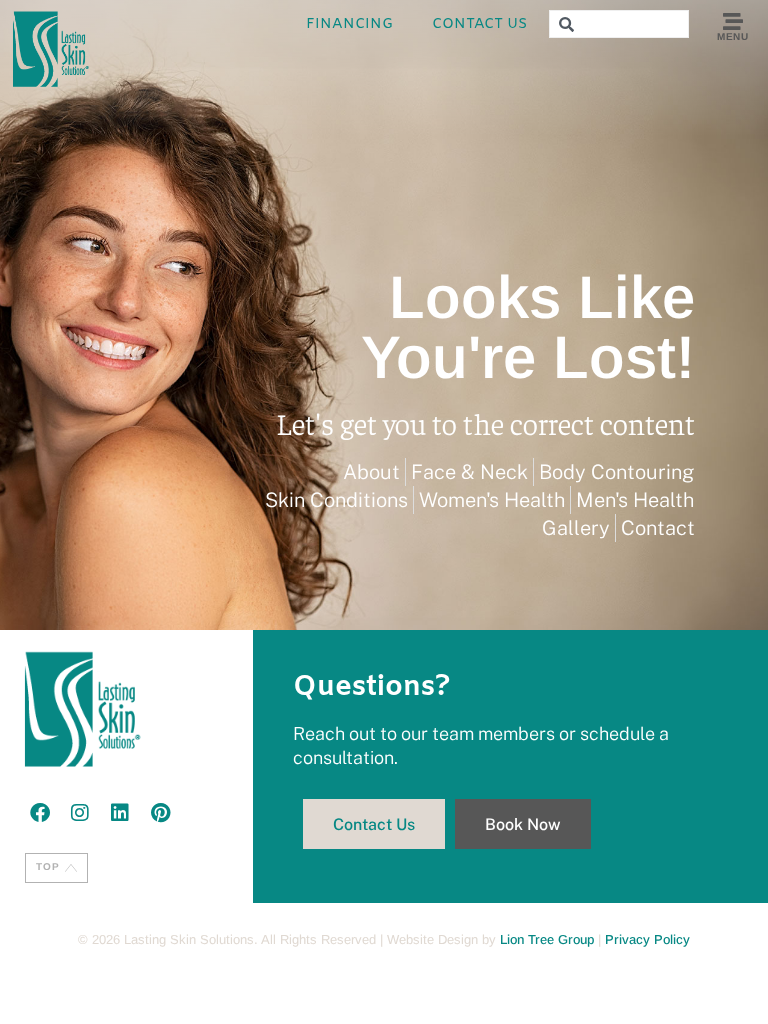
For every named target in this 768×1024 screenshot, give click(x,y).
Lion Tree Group (547, 939)
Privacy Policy (647, 939)
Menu (732, 36)
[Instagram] (80, 813)
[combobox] (619, 24)
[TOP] (71, 868)
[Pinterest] (160, 813)
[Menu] (733, 22)
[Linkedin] (120, 813)
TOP (48, 866)
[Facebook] (40, 813)
